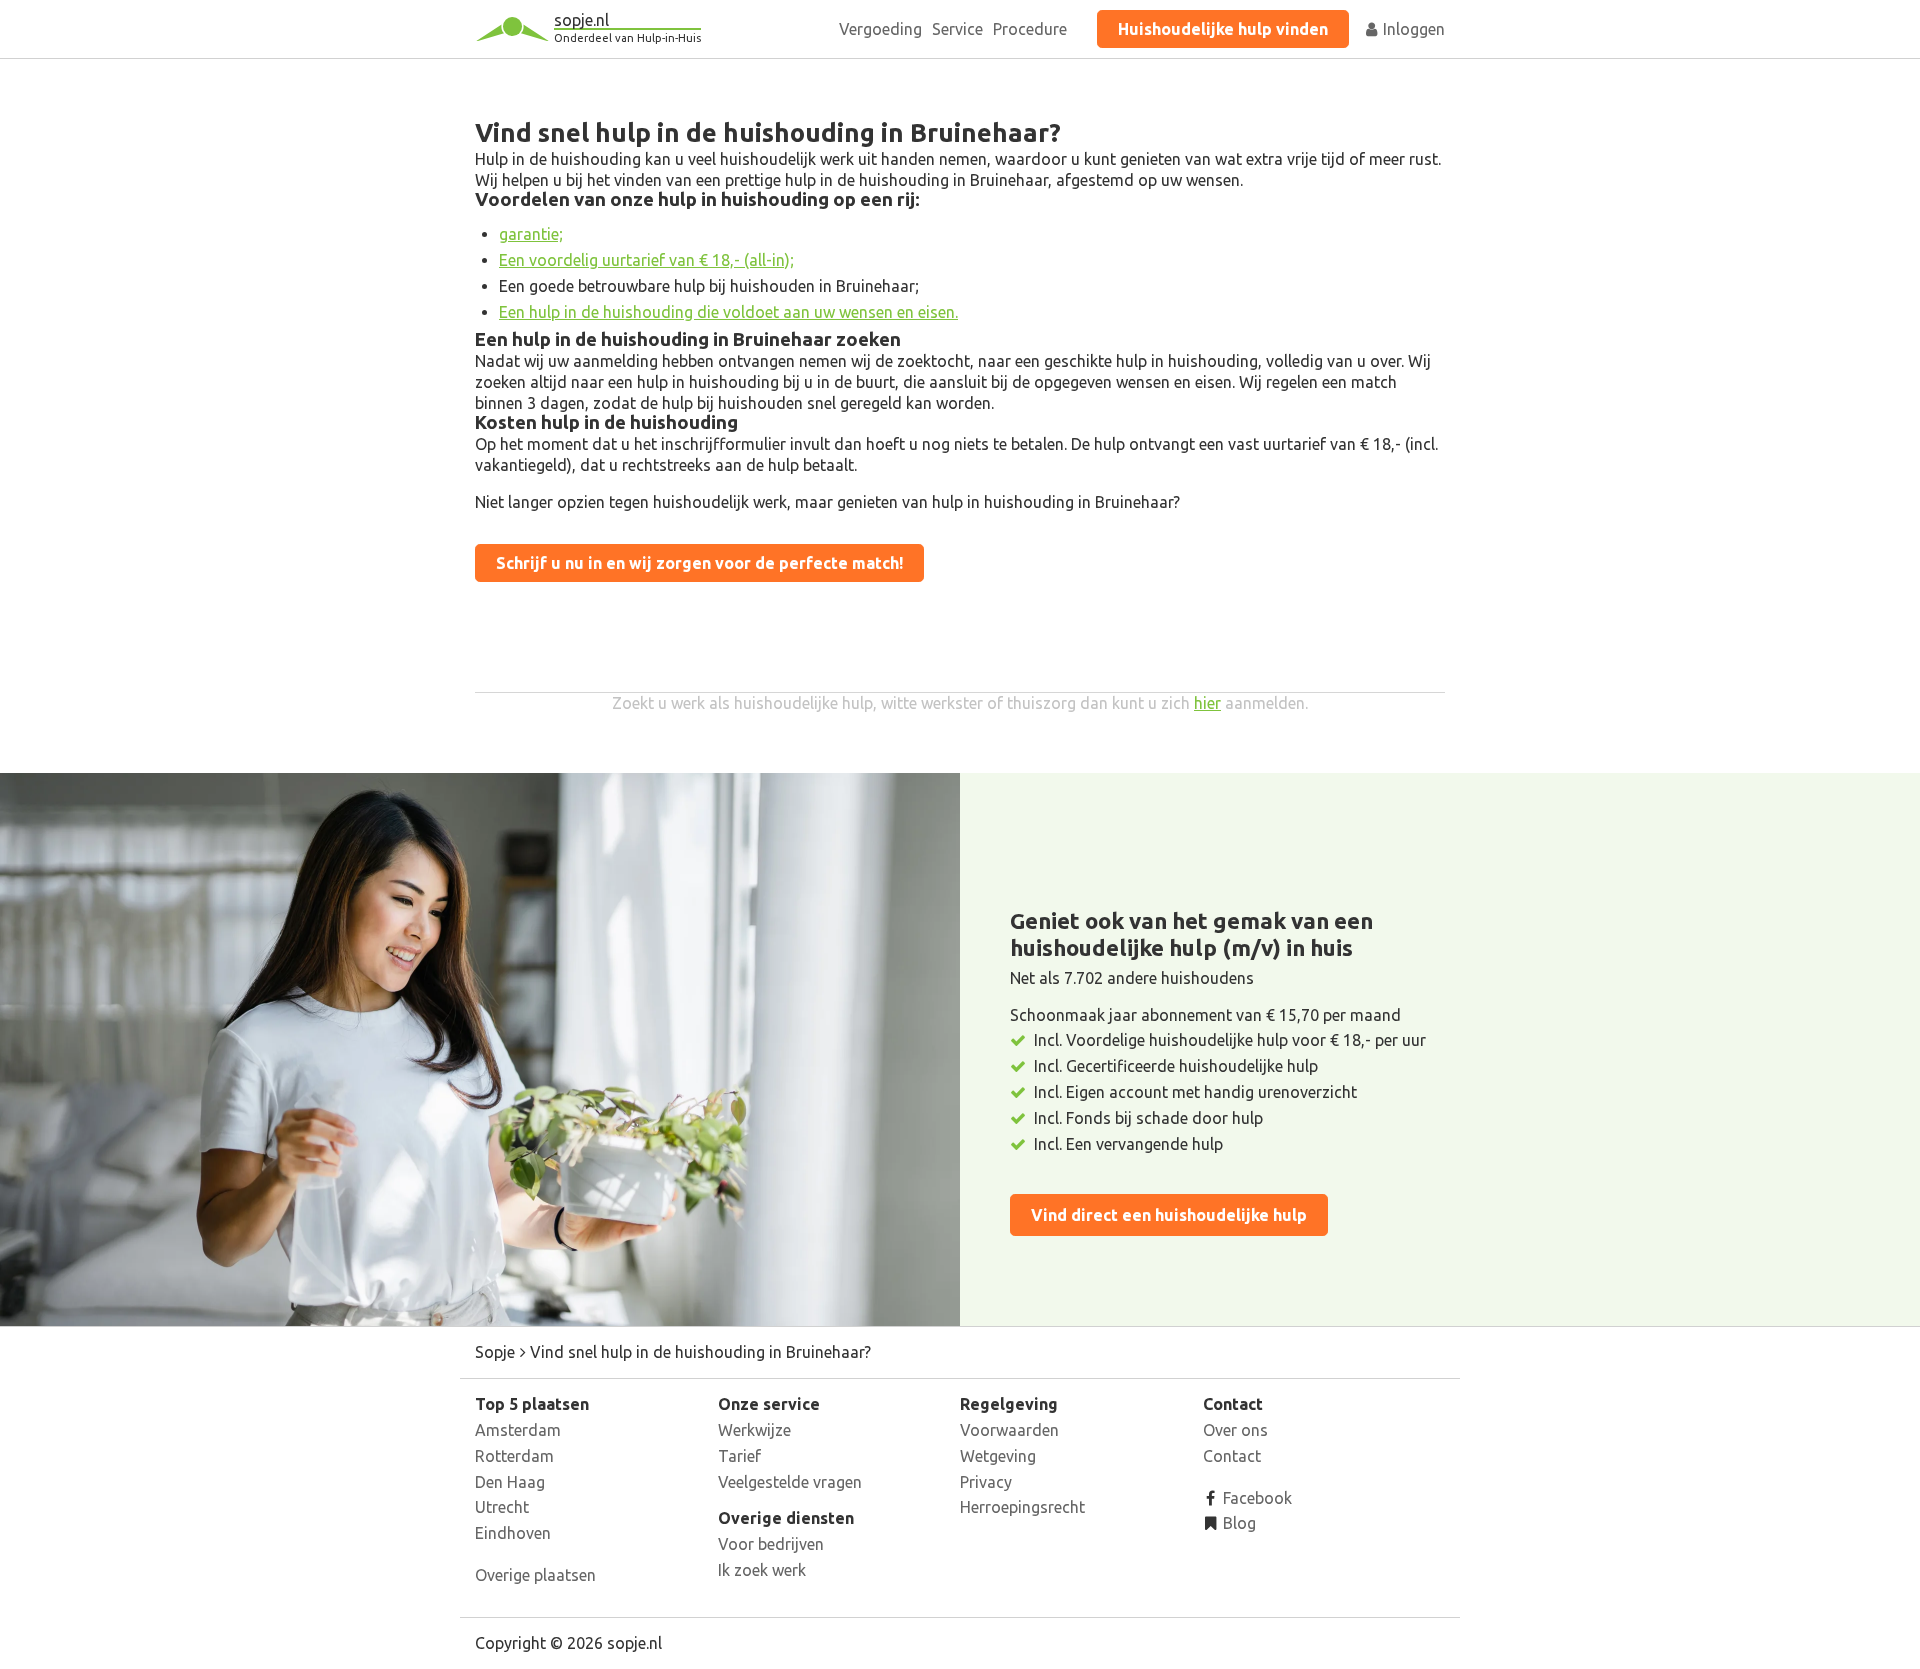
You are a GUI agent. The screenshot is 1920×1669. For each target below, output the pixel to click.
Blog (1237, 1523)
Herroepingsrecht (1022, 1507)
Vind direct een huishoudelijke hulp (1169, 1215)
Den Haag (510, 1482)
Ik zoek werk (762, 1570)
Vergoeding (880, 29)
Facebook (1255, 1498)
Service (957, 29)
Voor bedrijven (771, 1544)
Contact (1232, 1456)
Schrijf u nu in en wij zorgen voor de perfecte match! (699, 563)
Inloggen (1412, 29)
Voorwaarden (1009, 1430)
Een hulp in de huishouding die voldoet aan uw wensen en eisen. (728, 312)
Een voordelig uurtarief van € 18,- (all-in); (646, 260)
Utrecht (502, 1507)
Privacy (986, 1482)
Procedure (1030, 29)
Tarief (739, 1456)
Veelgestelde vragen (790, 1482)
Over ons (1235, 1430)
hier (1207, 703)
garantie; (531, 234)
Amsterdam (518, 1430)
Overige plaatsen (535, 1575)
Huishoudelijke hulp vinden (1223, 29)
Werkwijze (754, 1430)
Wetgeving (998, 1456)
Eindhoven (513, 1533)
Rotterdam (514, 1456)
